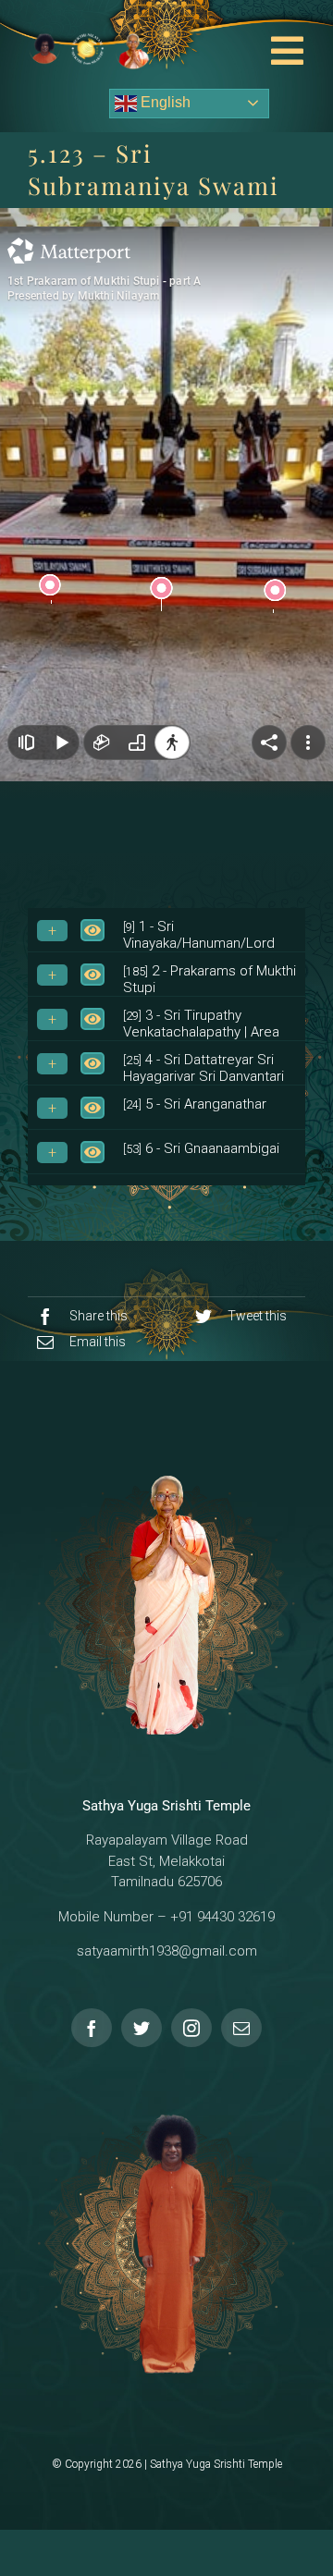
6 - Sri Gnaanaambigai (201, 1148)
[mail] (241, 2028)
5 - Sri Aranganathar (195, 1104)
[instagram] (191, 2028)
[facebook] (92, 2028)
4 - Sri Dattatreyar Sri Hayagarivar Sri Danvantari (203, 1068)
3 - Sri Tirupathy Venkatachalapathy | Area (201, 1024)
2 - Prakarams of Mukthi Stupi (210, 979)
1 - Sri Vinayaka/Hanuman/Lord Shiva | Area (199, 943)
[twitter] (142, 2028)
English (164, 102)
